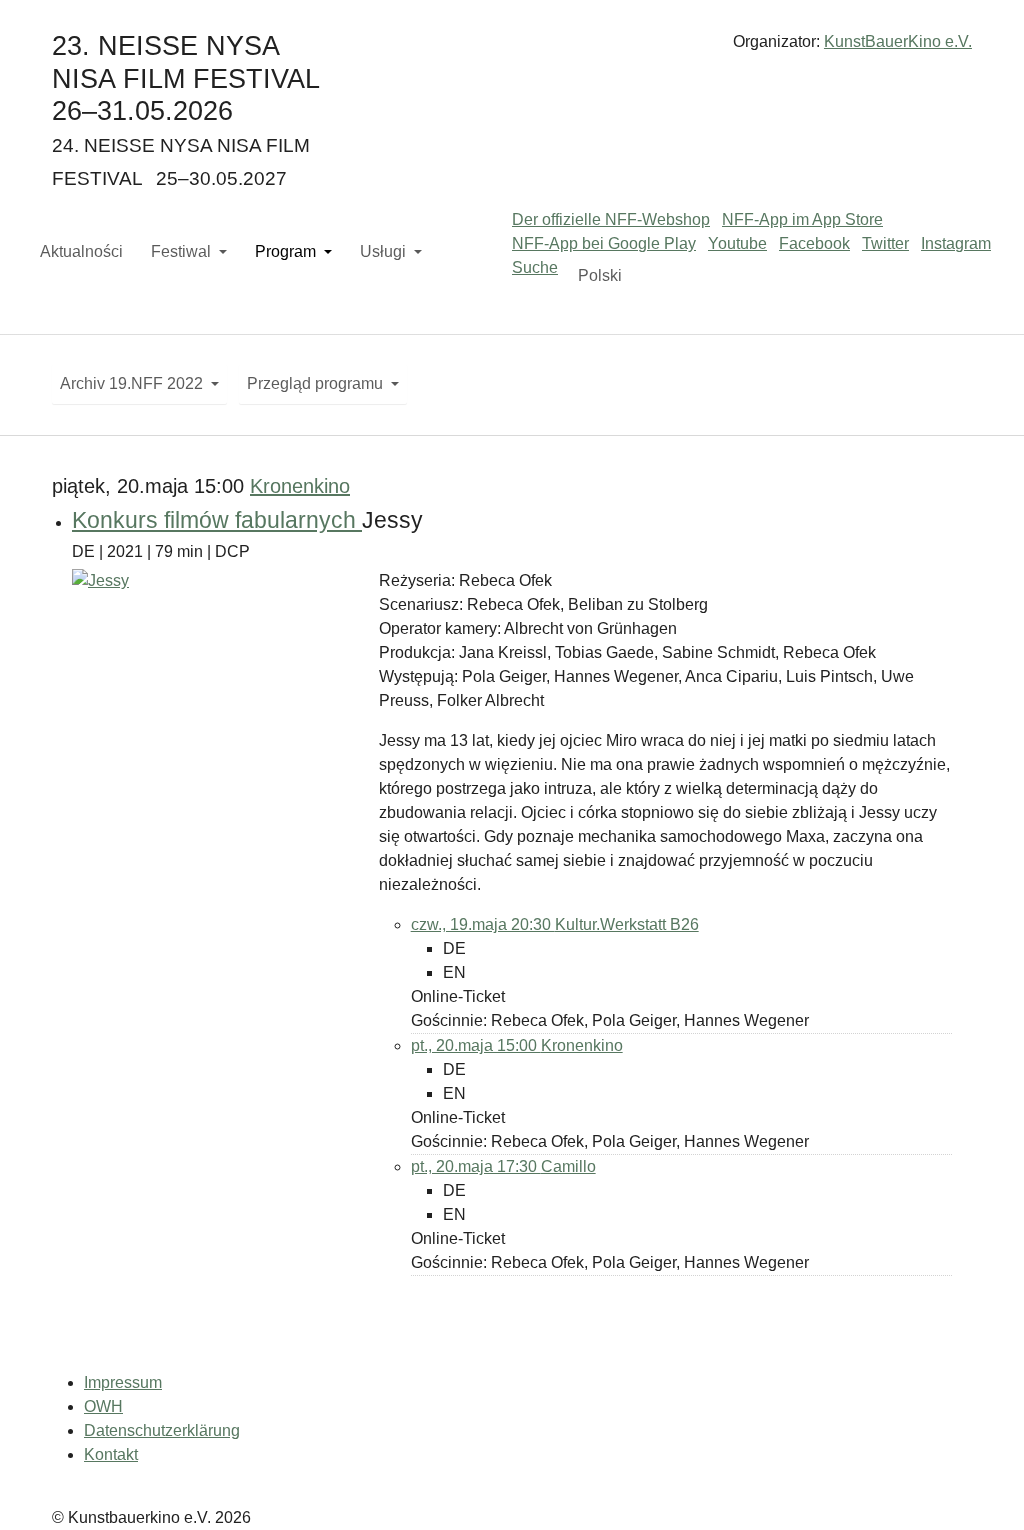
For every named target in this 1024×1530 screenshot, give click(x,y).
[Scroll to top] (980, 1486)
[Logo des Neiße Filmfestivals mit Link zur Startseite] (512, 49)
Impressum (123, 1382)
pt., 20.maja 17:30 (476, 1166)
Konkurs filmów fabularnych (217, 520)
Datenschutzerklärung (162, 1430)
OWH (103, 1406)
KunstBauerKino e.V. (898, 41)
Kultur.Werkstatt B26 (627, 924)
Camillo (568, 1166)
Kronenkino (300, 486)
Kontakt (111, 1454)
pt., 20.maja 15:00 (476, 1045)
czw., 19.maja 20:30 (483, 924)
